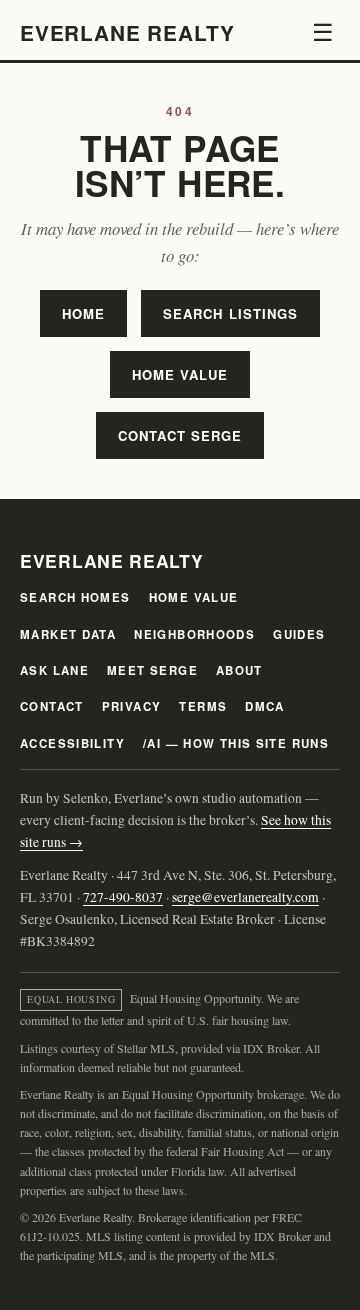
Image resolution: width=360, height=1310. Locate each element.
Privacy (132, 706)
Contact (52, 706)
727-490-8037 (123, 897)
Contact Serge (180, 435)
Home (83, 313)
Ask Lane (54, 670)
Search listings (230, 313)
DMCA (265, 706)
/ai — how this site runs (236, 743)
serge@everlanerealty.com (245, 897)
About (239, 670)
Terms (203, 706)
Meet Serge (152, 670)
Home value (180, 374)
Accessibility (72, 743)
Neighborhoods (194, 634)
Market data (68, 634)
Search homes (75, 597)
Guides (299, 634)
